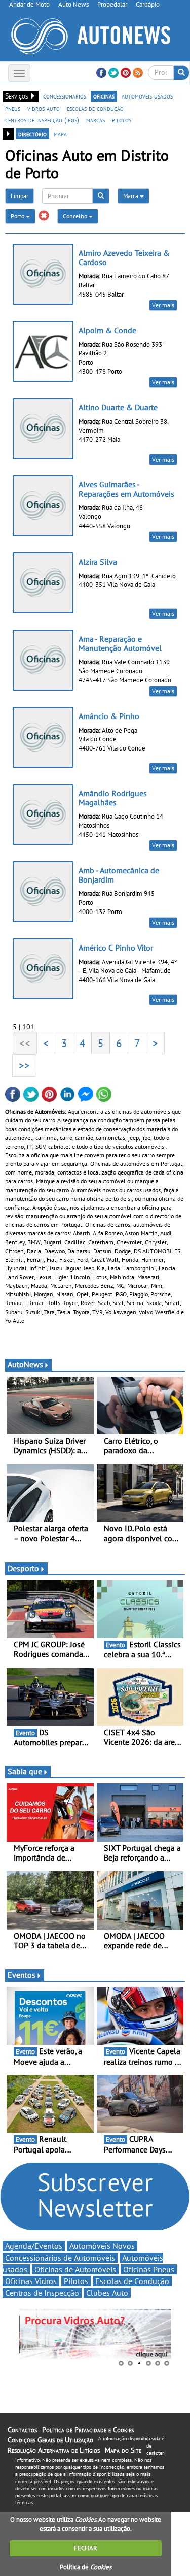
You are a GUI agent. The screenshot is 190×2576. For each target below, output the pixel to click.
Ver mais (163, 305)
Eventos (22, 1975)
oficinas (104, 96)
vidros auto (44, 108)
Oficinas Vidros (31, 2281)
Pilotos (76, 2281)
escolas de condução (95, 108)
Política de (86, 2567)
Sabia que (25, 1771)
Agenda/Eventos (34, 2246)
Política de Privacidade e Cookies (88, 2430)
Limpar (20, 196)
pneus (13, 108)
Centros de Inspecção (42, 2293)
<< (25, 1043)
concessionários (65, 96)
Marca (131, 196)
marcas (96, 120)
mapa (60, 134)
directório (32, 134)
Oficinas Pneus (149, 2269)
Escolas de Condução (132, 2281)
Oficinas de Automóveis (75, 2269)
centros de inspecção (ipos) (42, 120)
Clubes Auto (107, 2293)
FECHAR (86, 2548)
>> (24, 1065)
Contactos (22, 2430)
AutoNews (25, 1364)
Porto (18, 216)
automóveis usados (147, 96)
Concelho (76, 216)
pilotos (122, 120)
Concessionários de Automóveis (60, 2258)
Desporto (23, 1568)
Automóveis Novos (102, 2246)
